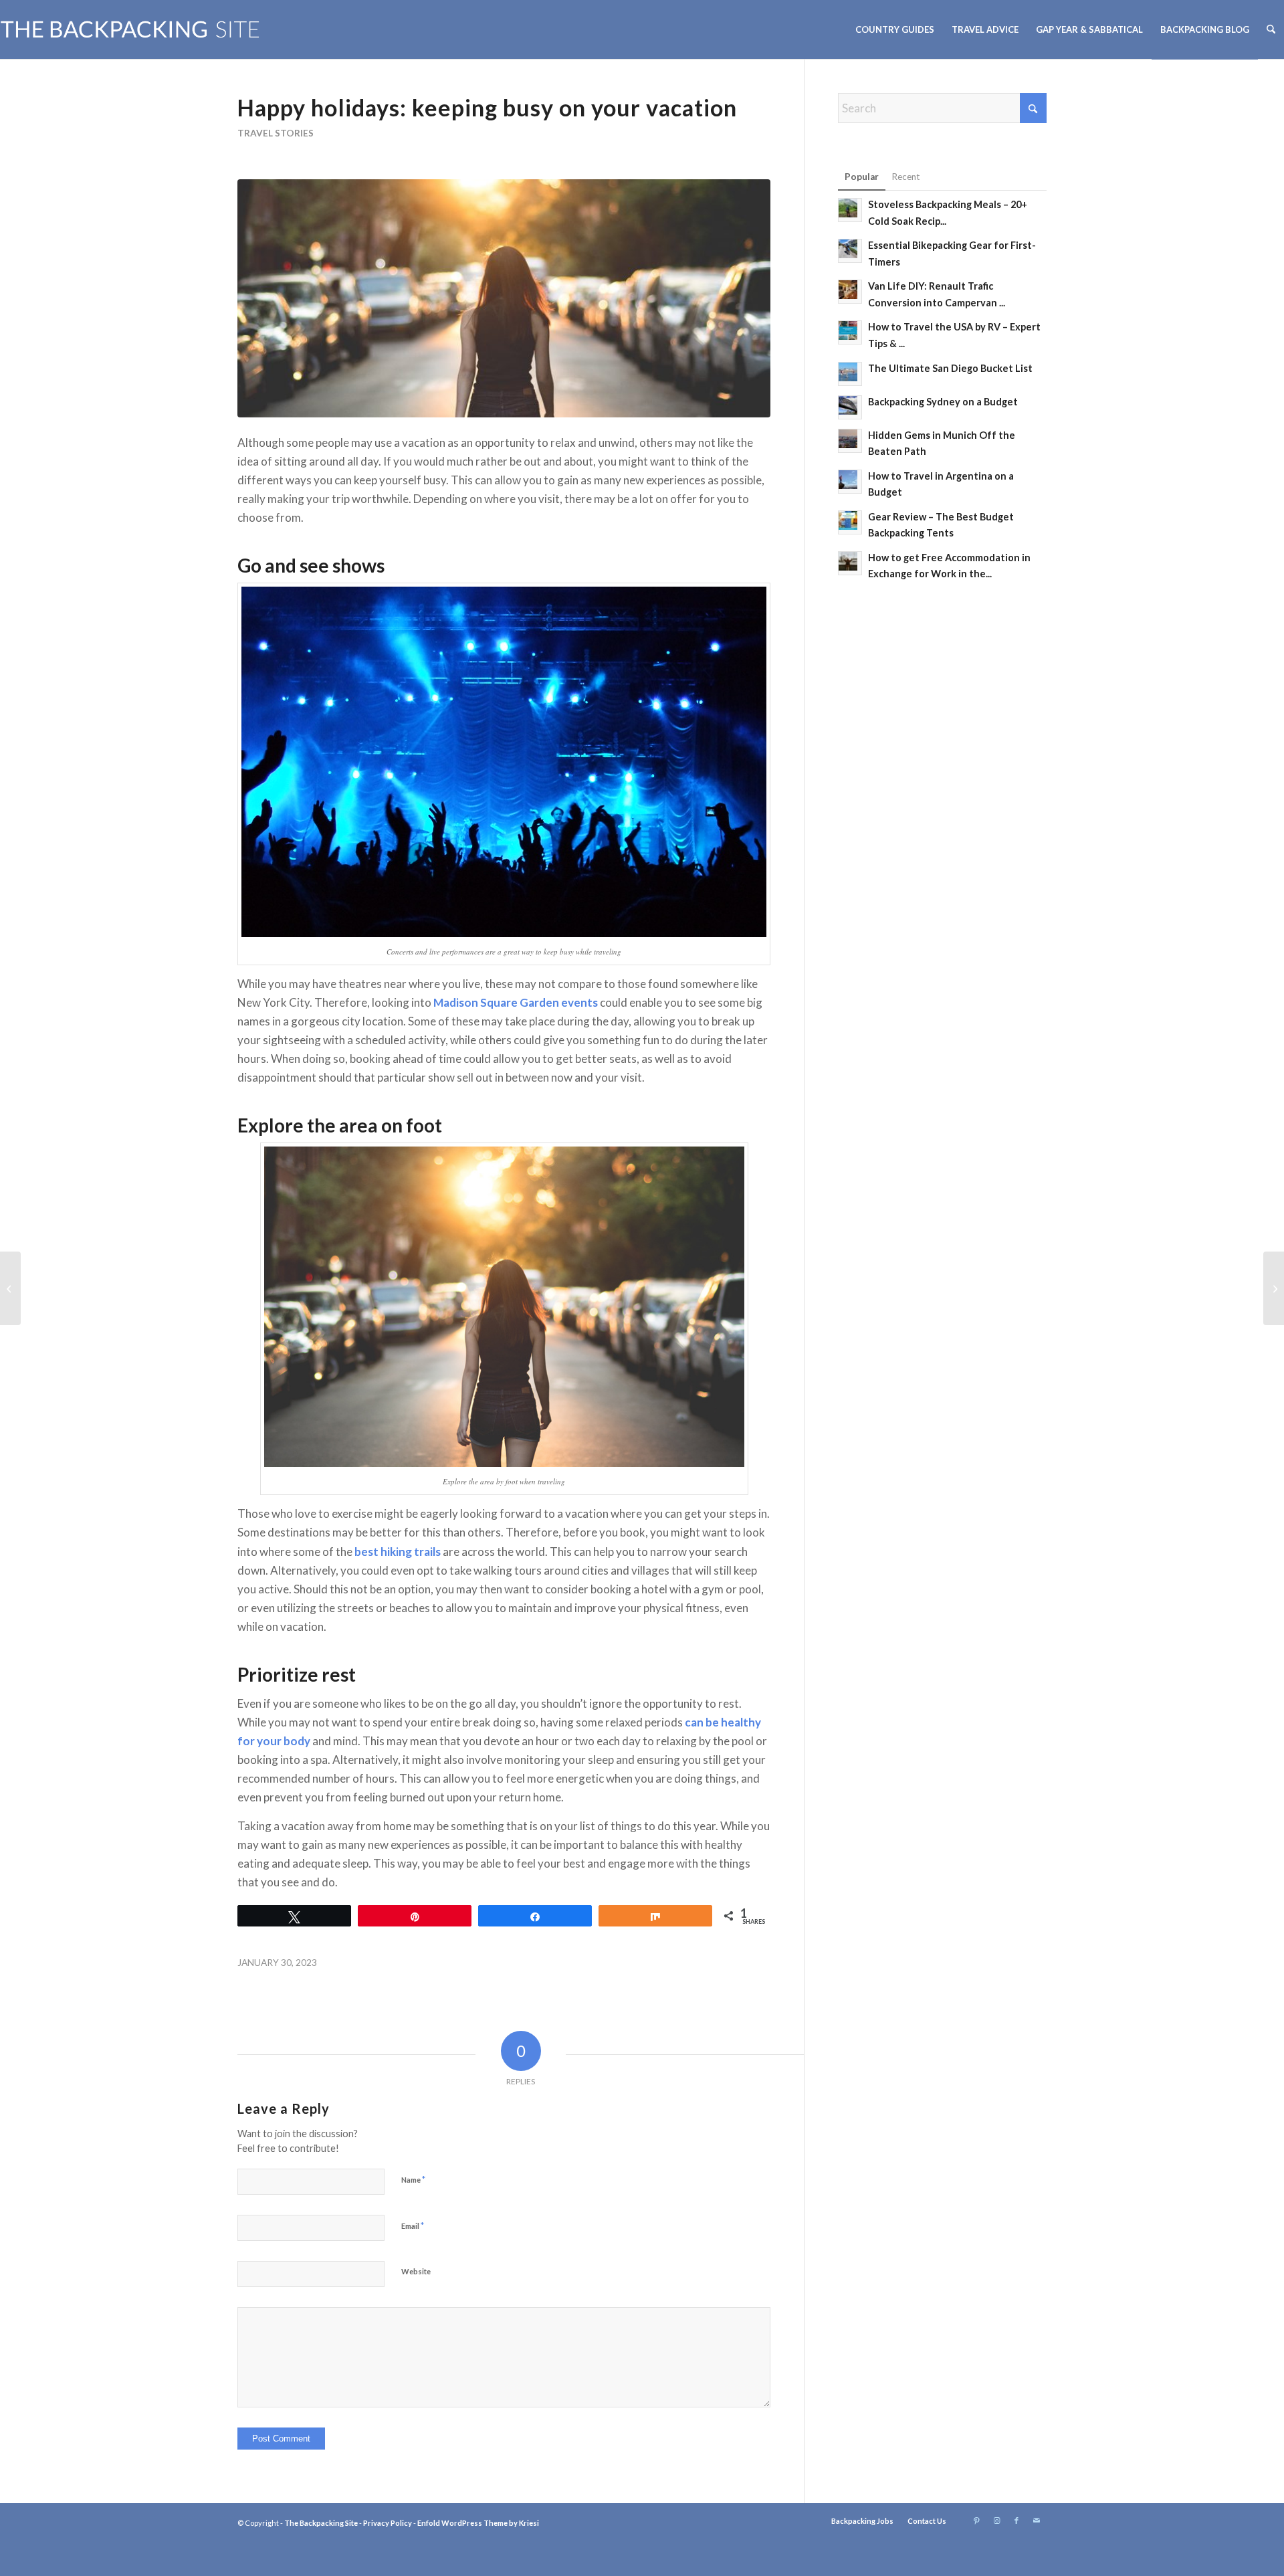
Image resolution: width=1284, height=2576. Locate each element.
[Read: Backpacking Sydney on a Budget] (850, 407)
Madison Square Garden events (516, 1002)
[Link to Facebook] (1016, 2520)
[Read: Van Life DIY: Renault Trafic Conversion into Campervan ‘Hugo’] (850, 292)
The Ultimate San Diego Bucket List (950, 368)
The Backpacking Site (321, 2523)
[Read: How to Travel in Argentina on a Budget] (850, 482)
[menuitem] (895, 29)
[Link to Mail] (1037, 2520)
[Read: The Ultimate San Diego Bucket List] (850, 374)
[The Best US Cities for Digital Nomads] (1274, 1288)
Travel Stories (276, 133)
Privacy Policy (388, 2523)
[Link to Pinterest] (976, 2520)
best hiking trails (398, 1552)
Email (413, 2225)
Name (413, 2179)
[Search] (1271, 29)
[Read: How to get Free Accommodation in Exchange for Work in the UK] (850, 563)
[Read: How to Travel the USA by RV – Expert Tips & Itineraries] (850, 332)
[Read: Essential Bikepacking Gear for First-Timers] (850, 251)
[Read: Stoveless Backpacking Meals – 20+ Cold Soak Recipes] (850, 210)
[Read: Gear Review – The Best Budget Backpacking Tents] (850, 522)
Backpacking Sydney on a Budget (943, 402)
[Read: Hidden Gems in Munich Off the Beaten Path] (850, 441)
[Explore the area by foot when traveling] (504, 298)
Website (416, 2271)
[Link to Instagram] (996, 2520)
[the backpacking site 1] (130, 29)
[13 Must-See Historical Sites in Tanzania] (10, 1288)
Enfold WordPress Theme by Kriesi (478, 2523)
